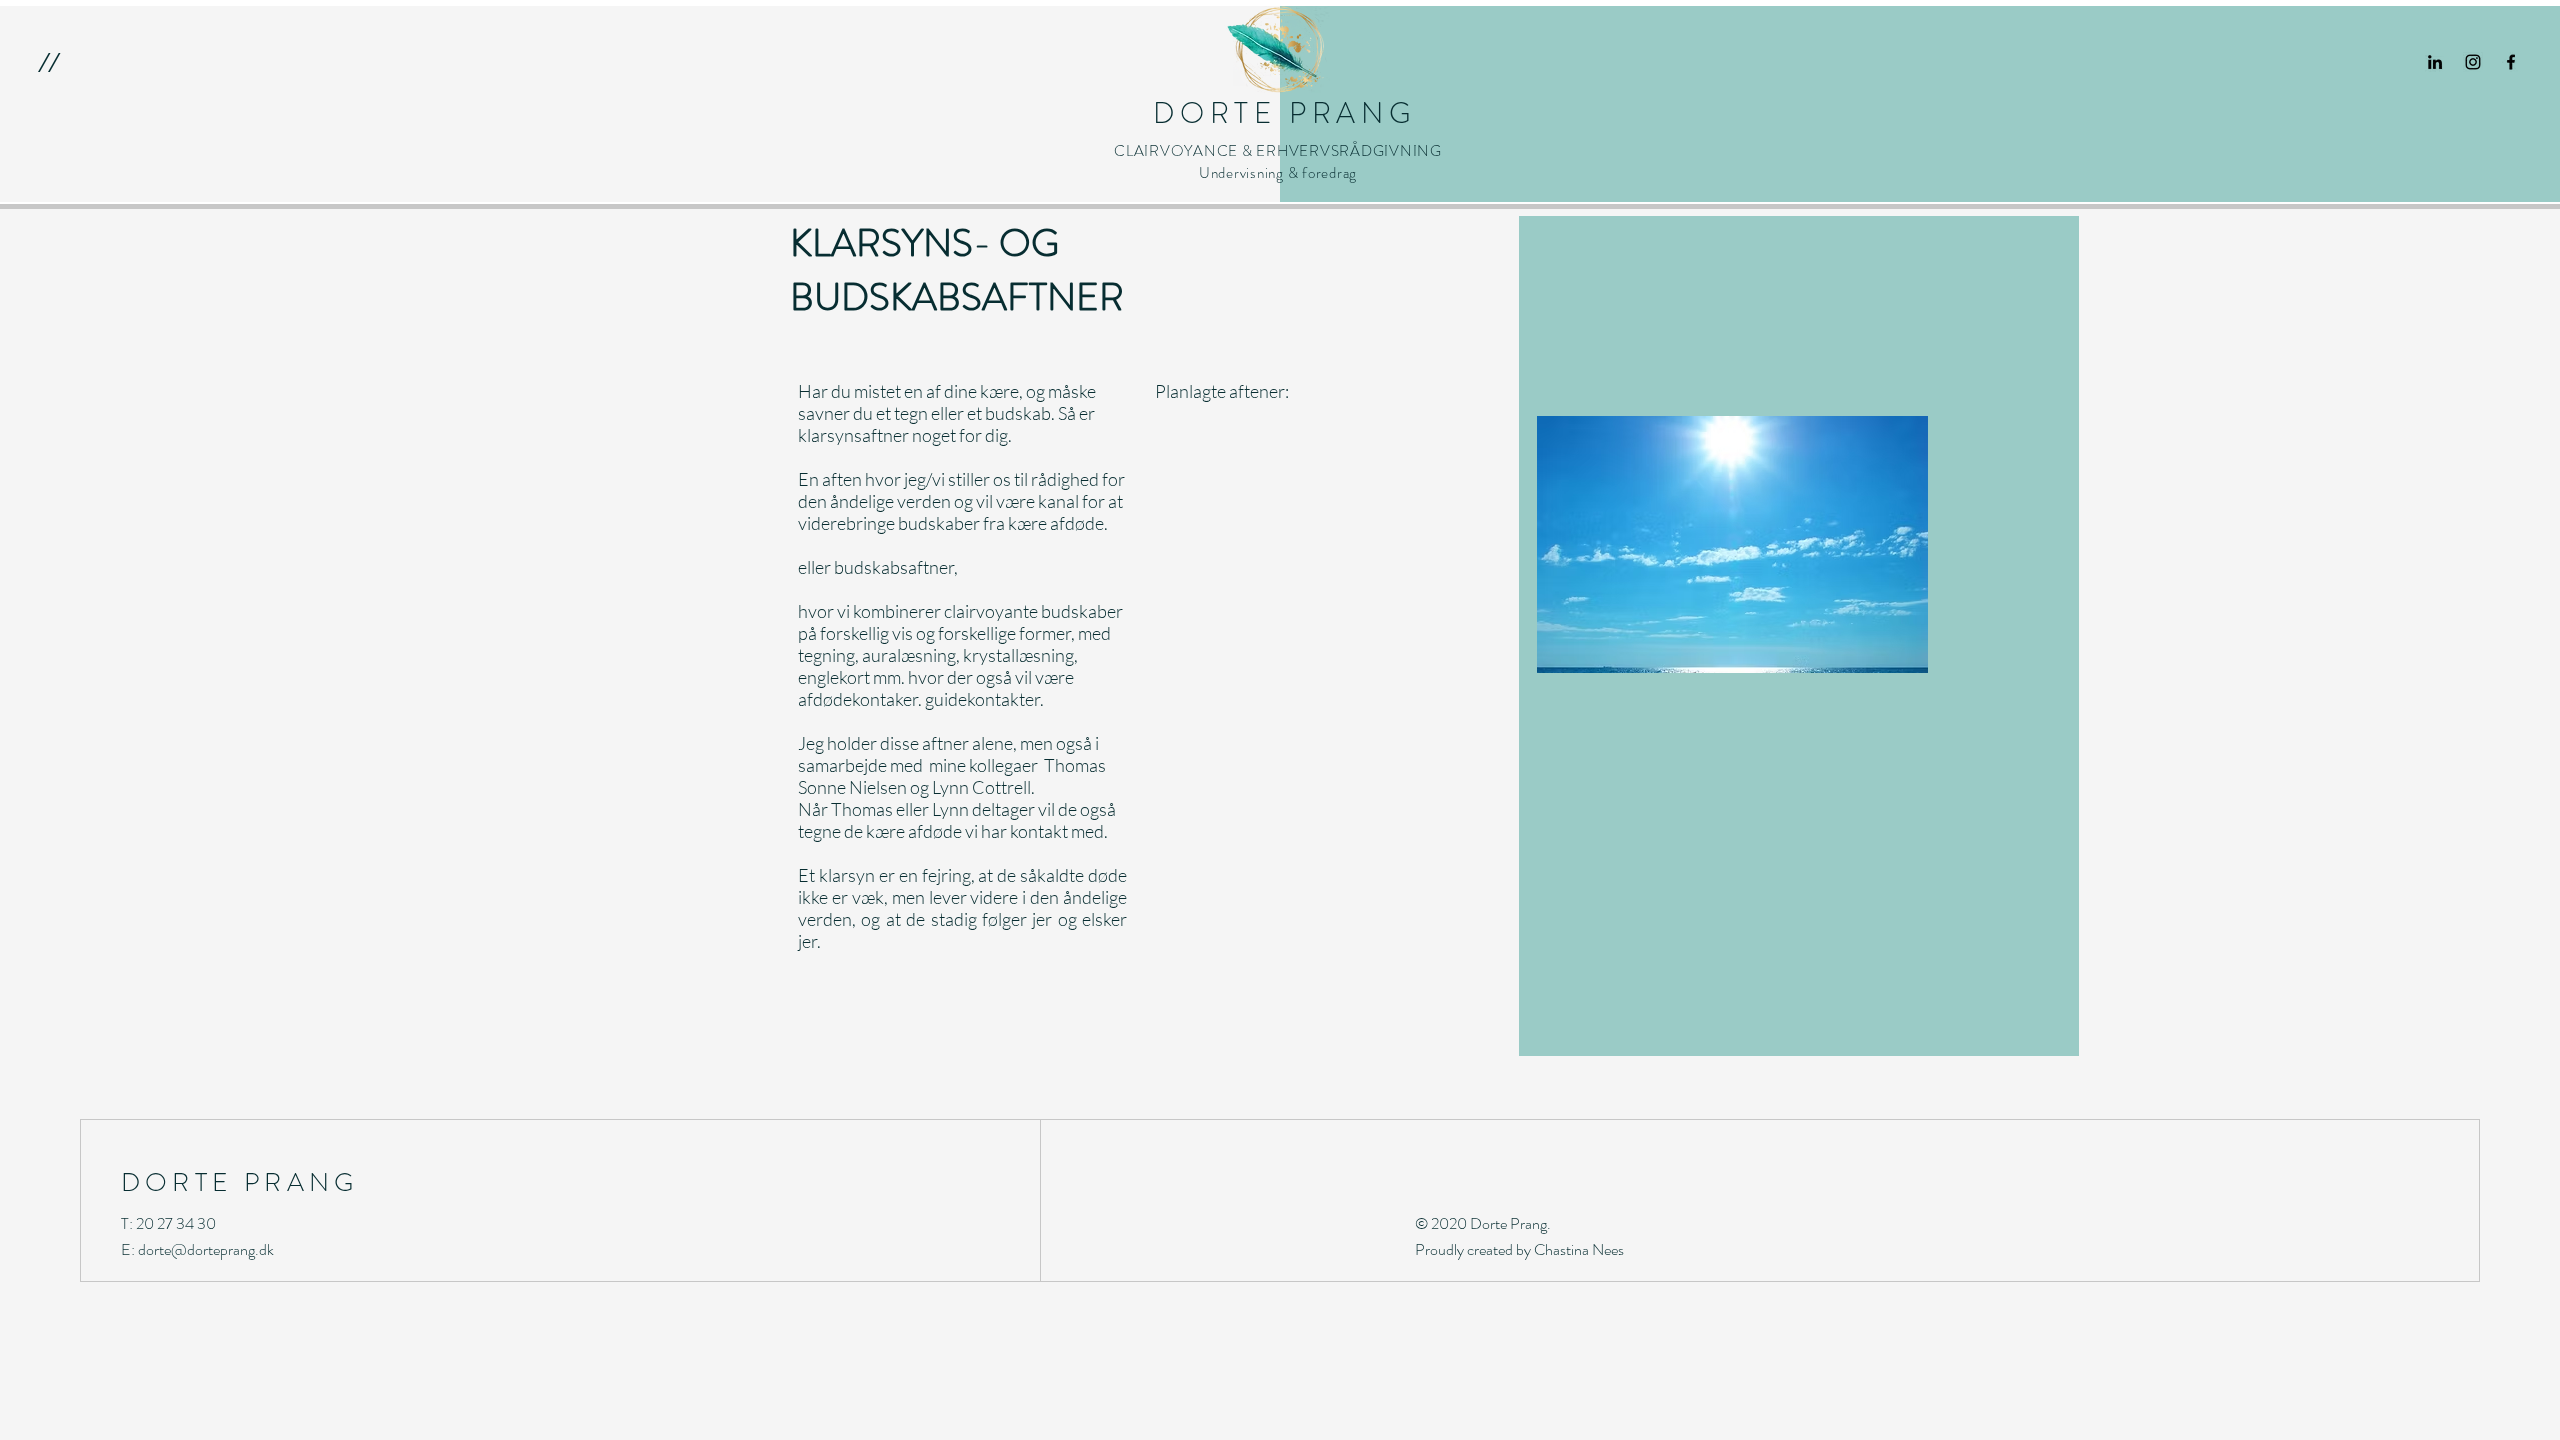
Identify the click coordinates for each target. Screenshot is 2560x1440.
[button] (48, 62)
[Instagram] (2473, 62)
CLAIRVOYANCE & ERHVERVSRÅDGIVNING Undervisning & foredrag (1278, 162)
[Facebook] (2511, 62)
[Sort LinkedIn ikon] (2435, 62)
